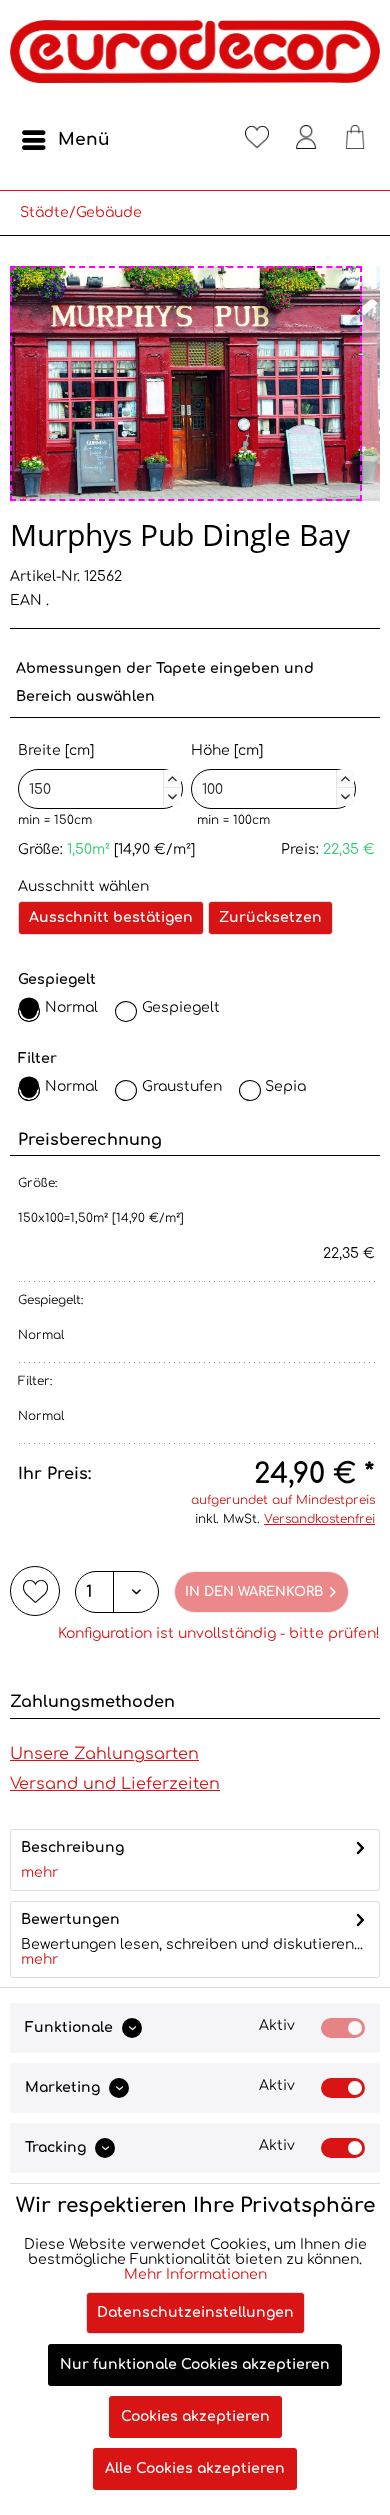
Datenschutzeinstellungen (195, 2312)
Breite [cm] (97, 771)
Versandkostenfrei (319, 1519)
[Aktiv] (343, 2028)
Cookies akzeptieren (195, 2416)
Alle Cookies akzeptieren (195, 2468)
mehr (39, 1872)
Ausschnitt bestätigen (111, 917)
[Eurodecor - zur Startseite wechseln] (195, 60)
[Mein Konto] (306, 140)
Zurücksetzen (270, 917)
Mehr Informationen (195, 2274)
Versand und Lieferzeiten (115, 1784)
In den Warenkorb (254, 1592)
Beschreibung (72, 1847)
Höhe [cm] (270, 771)
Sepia (285, 1086)
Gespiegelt (181, 1007)
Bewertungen (70, 1919)
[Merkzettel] (257, 140)
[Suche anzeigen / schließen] (208, 140)
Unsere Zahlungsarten (104, 1754)
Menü (84, 139)
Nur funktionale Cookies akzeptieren (195, 2364)
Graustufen (182, 1086)
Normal (71, 1007)
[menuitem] (65, 140)
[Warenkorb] (355, 140)
